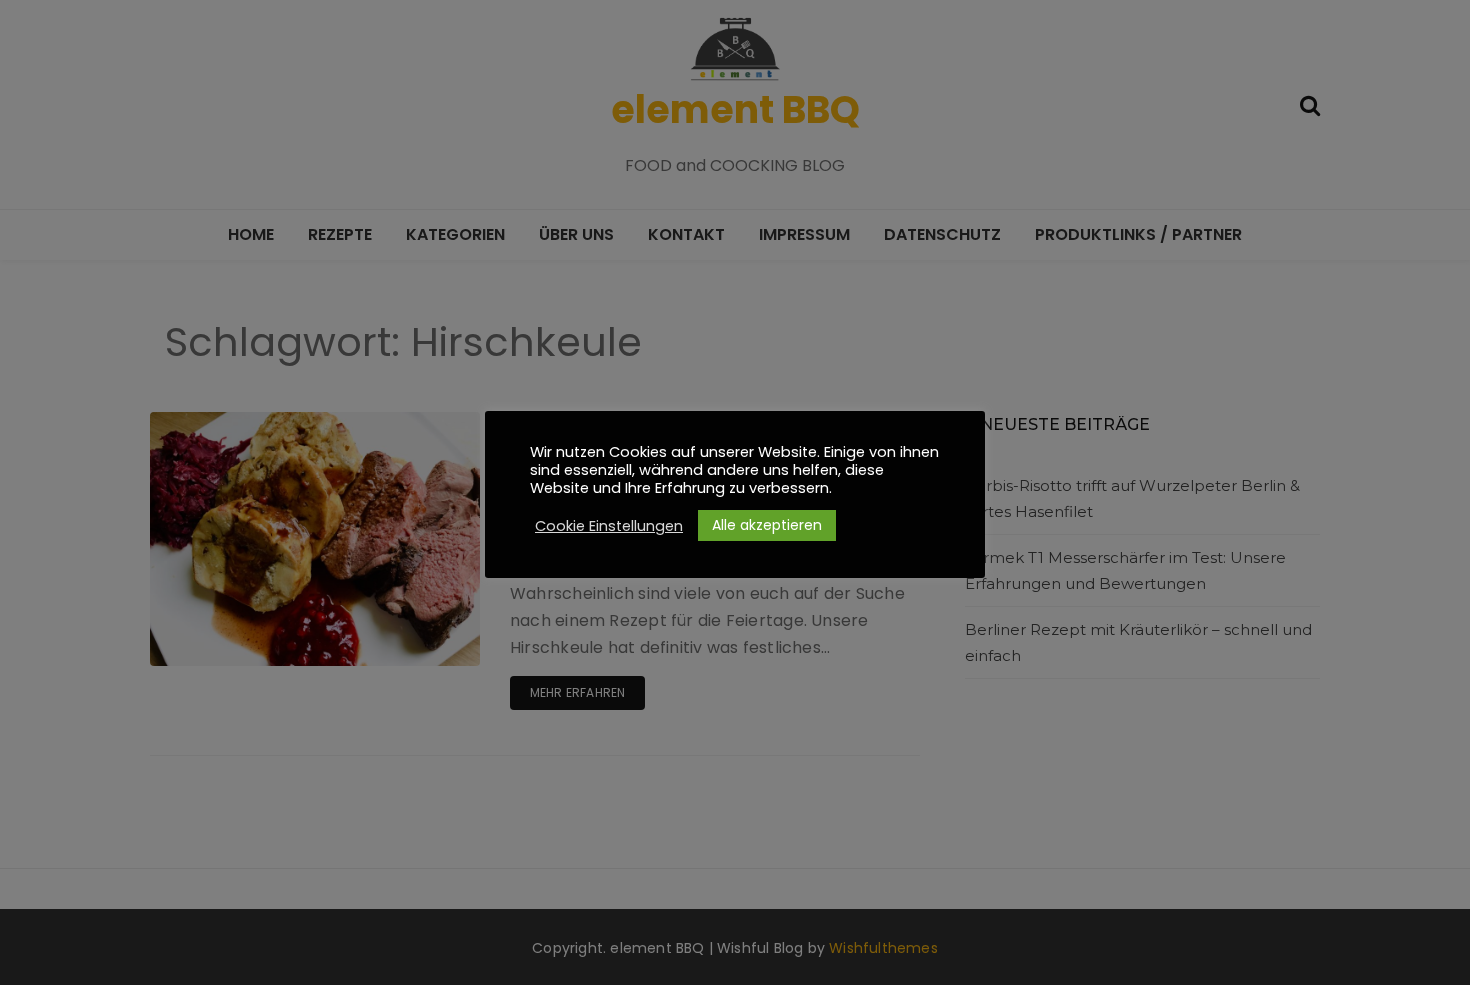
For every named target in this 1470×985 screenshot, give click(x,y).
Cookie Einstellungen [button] (609, 526)
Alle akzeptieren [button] (767, 525)
